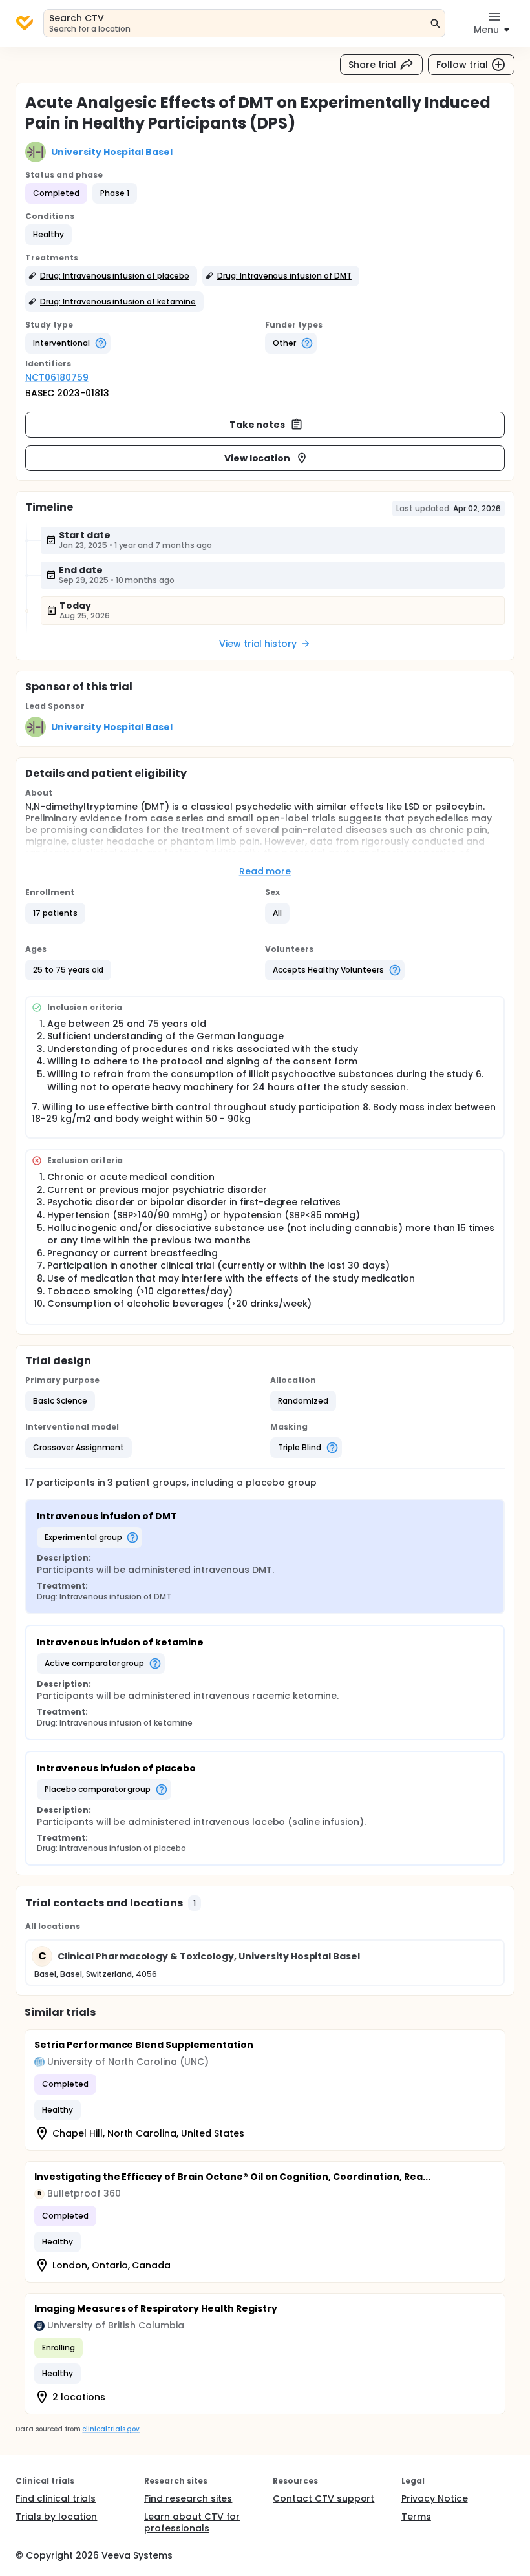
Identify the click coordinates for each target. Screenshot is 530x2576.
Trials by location (56, 2517)
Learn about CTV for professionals (192, 2522)
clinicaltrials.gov (111, 2429)
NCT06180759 (57, 377)
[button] (48, 235)
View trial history (258, 644)
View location (258, 458)
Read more (265, 871)
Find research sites (188, 2498)
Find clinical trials (56, 2498)
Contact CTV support (323, 2498)
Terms (416, 2517)
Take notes (258, 425)
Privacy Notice (435, 2498)
